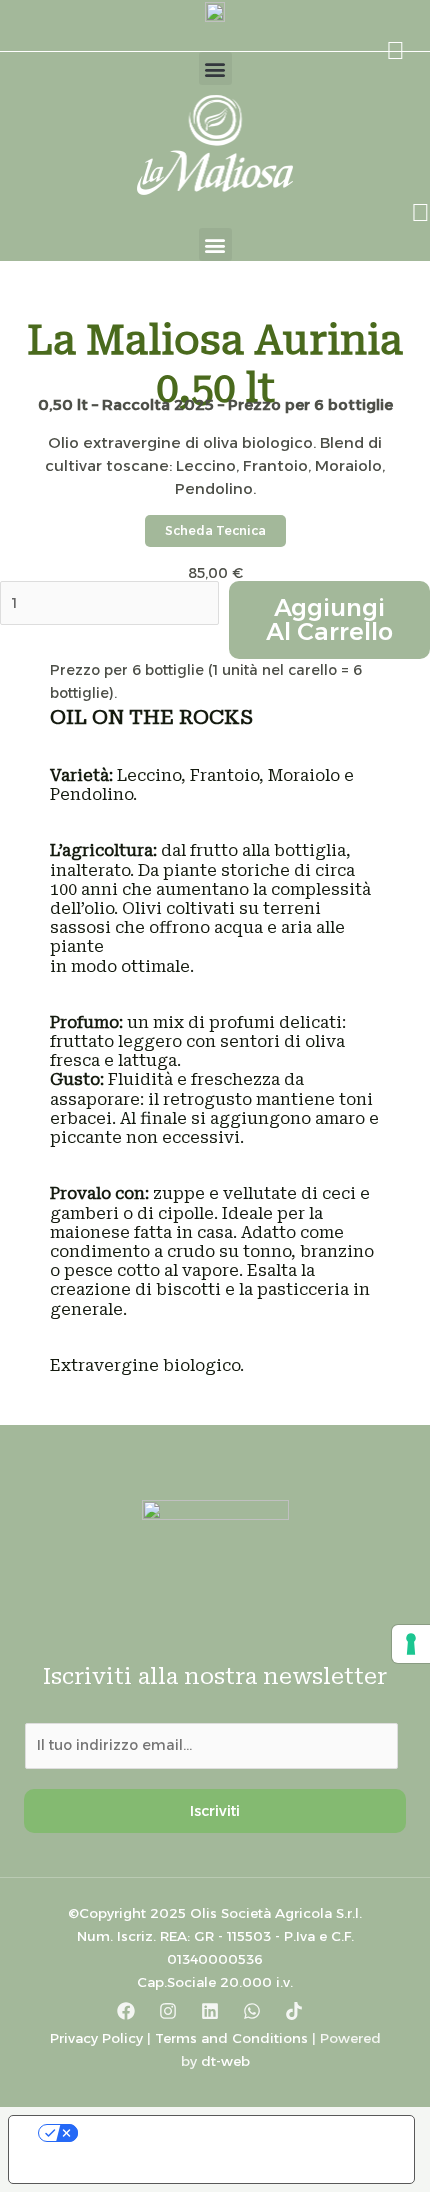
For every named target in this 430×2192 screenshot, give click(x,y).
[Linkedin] (210, 2011)
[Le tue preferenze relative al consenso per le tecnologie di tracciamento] (411, 1644)
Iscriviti (215, 1811)
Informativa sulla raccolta (123, 2167)
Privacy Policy (96, 2038)
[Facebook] (126, 2011)
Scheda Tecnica (215, 530)
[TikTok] (294, 2011)
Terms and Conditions (231, 2038)
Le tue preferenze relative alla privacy (231, 2133)
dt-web (225, 2061)
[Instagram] (168, 2011)
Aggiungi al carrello (329, 619)
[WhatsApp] (252, 2011)
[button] (215, 68)
